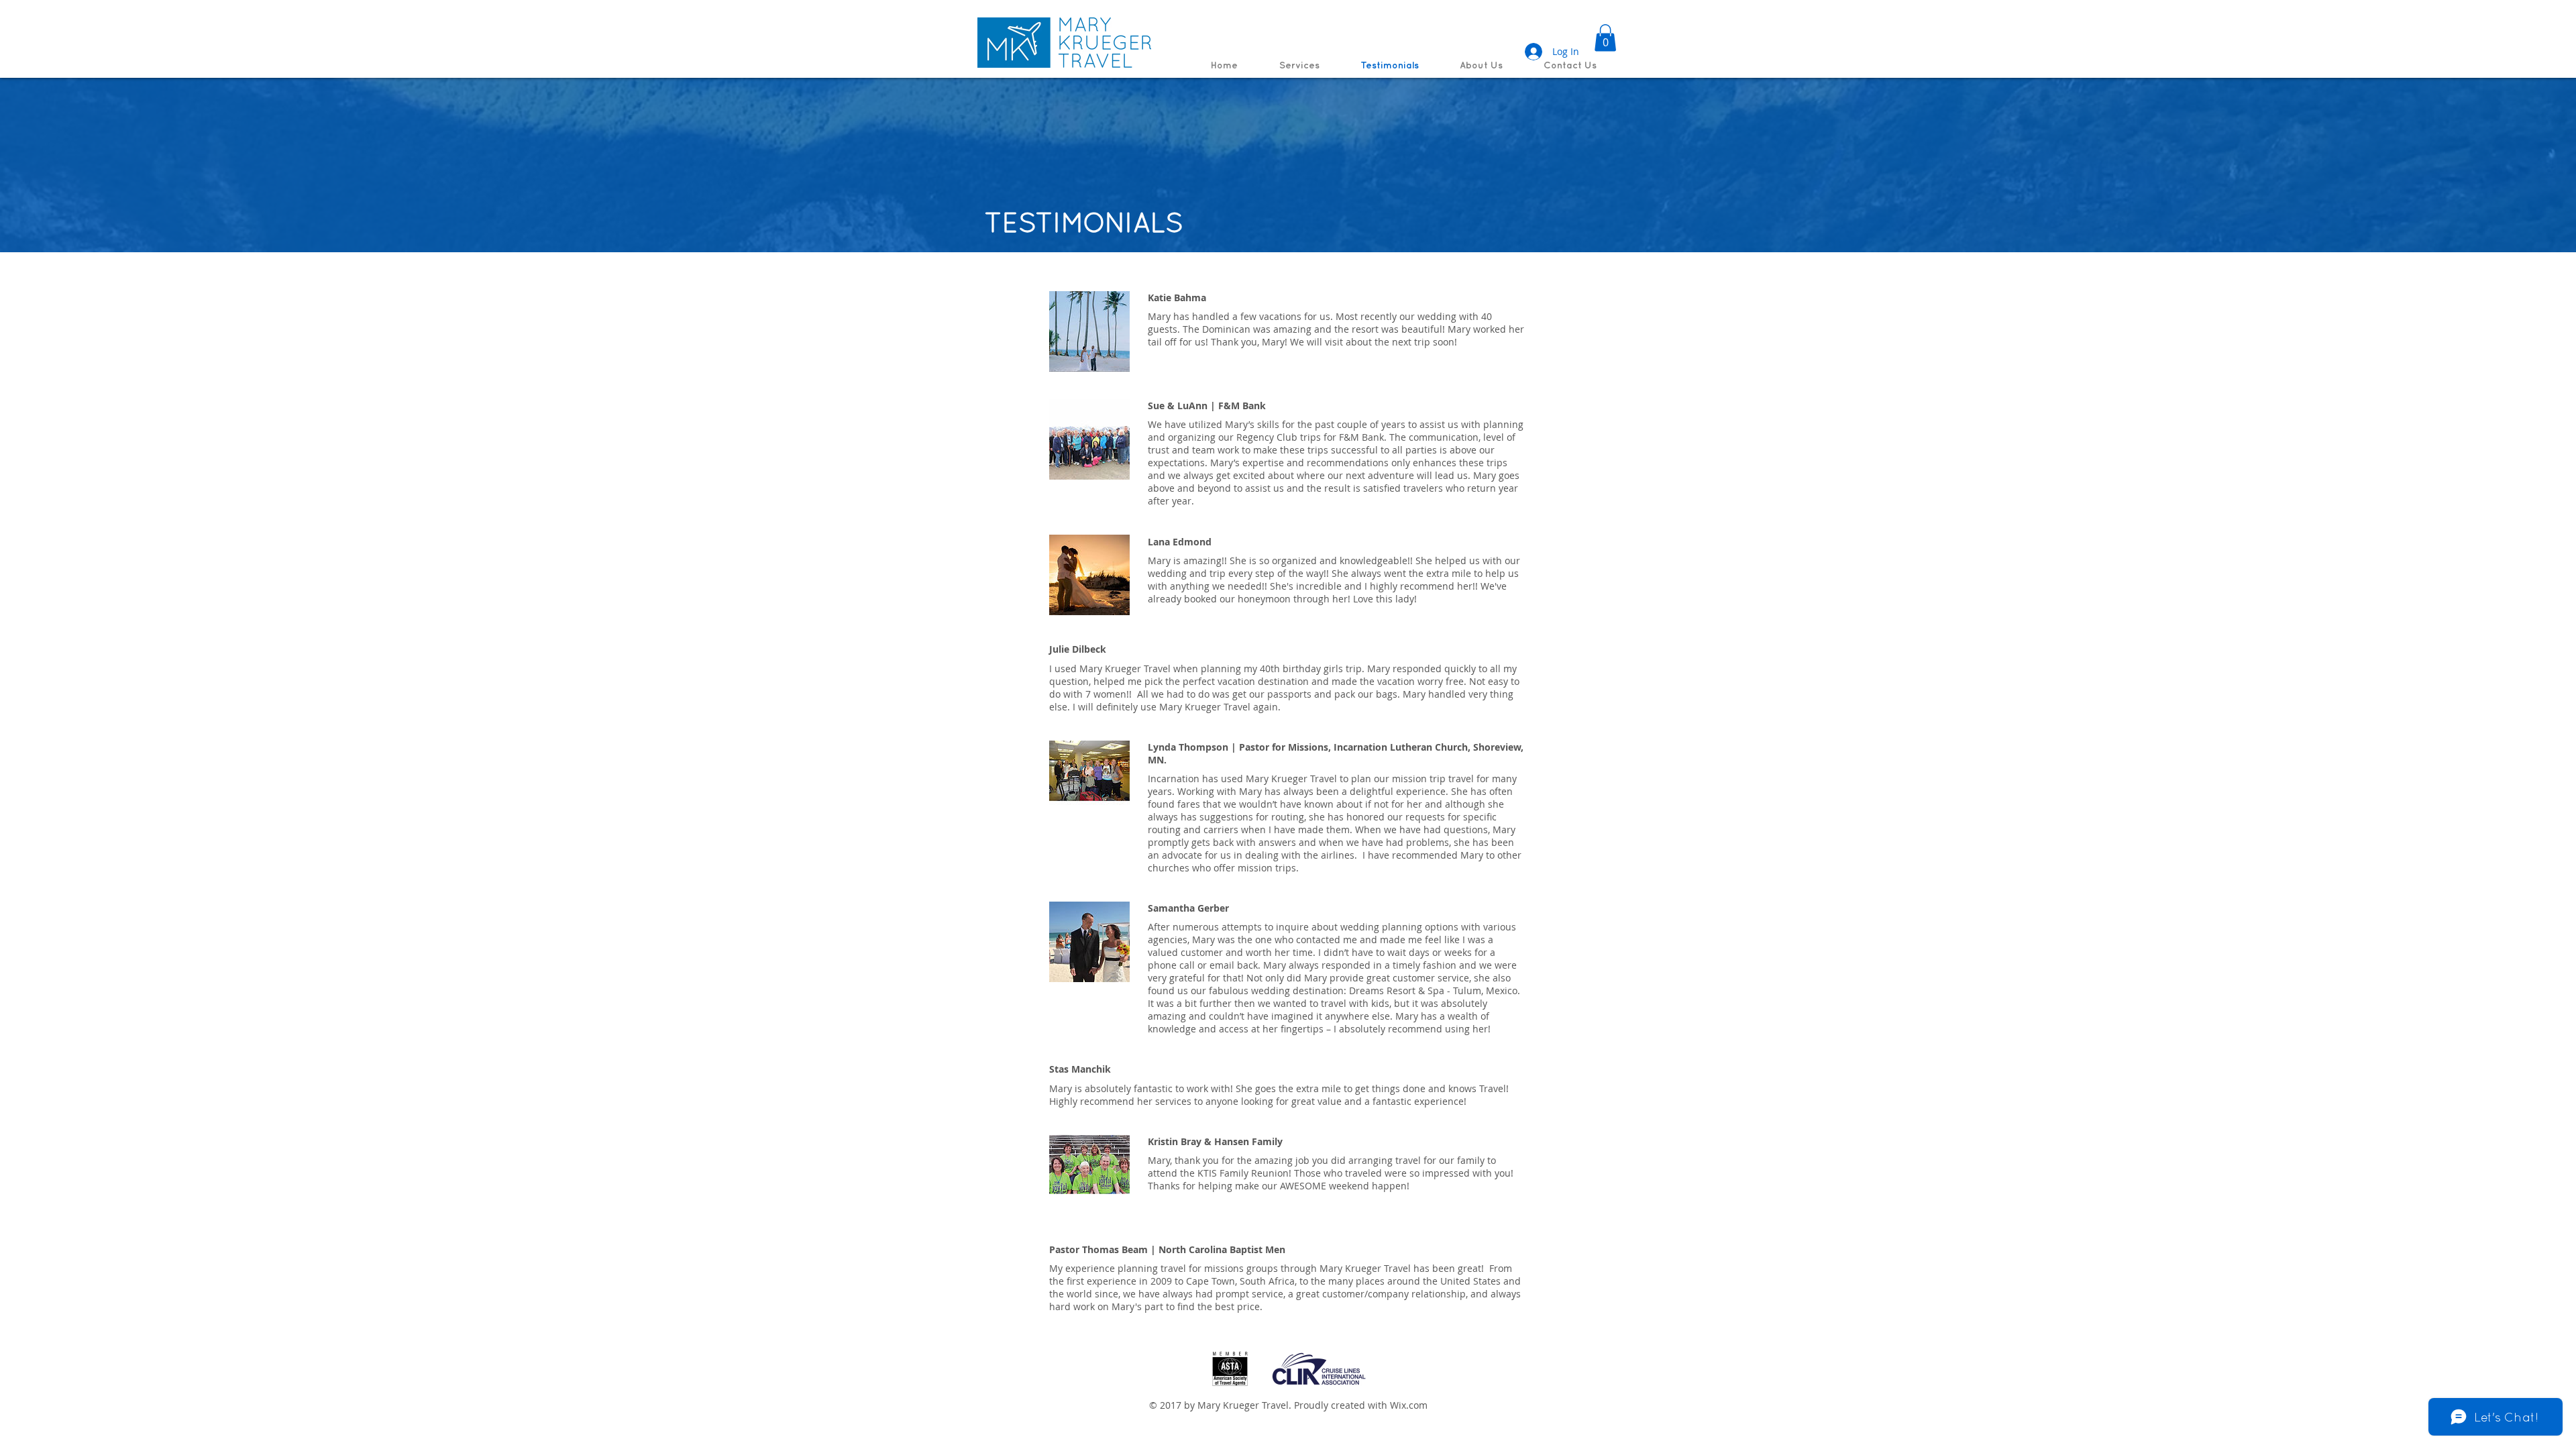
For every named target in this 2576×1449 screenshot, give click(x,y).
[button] (1605, 38)
